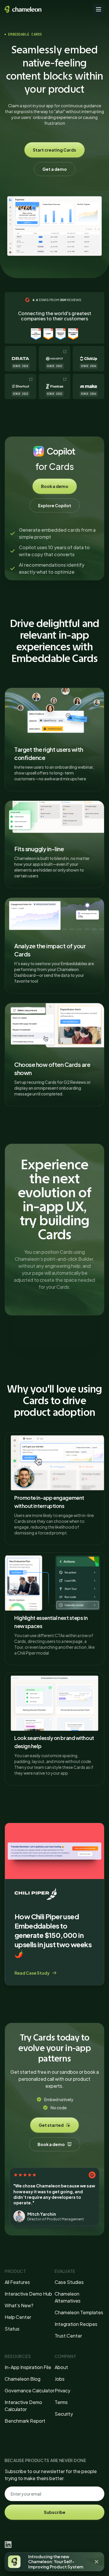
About (61, 2367)
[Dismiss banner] (97, 2562)
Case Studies (69, 2282)
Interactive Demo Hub (28, 2294)
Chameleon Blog (23, 2379)
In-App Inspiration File (28, 2367)
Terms (61, 2402)
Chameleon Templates (79, 2312)
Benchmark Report (25, 2421)
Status (12, 2329)
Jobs (60, 2379)
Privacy (62, 2390)
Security (64, 2414)
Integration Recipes (76, 2324)
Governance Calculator (30, 2390)
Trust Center (68, 2336)
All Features (17, 2282)
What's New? (19, 2305)
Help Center (18, 2317)
